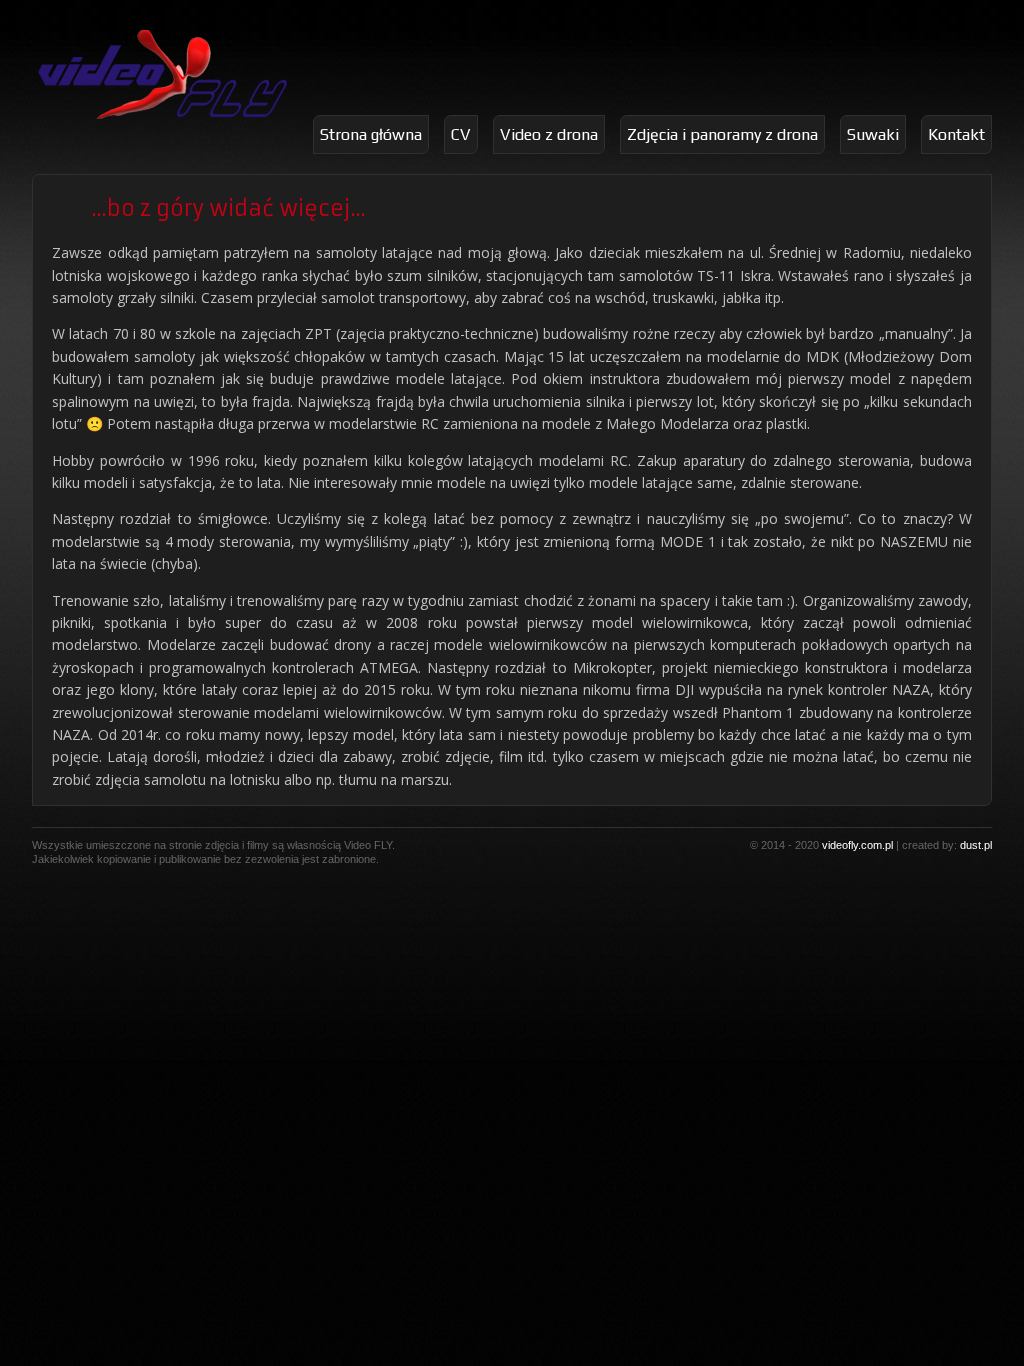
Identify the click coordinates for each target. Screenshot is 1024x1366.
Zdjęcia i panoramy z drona (722, 134)
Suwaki (873, 134)
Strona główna (371, 134)
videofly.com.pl (857, 845)
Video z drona (549, 134)
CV (461, 134)
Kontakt (956, 134)
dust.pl (976, 845)
